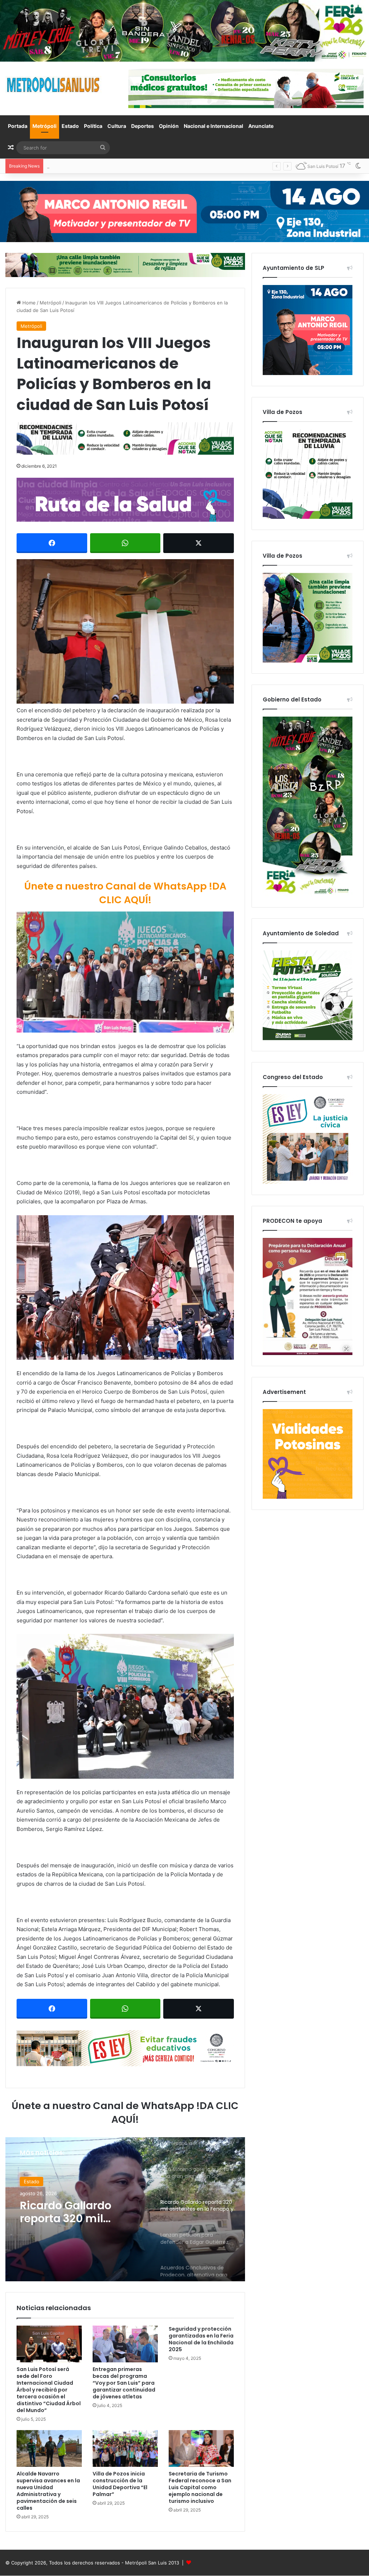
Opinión (169, 126)
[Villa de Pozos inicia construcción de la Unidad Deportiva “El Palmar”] (125, 2448)
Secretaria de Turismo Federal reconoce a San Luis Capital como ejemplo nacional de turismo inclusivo (200, 2487)
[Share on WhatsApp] (125, 543)
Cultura (117, 126)
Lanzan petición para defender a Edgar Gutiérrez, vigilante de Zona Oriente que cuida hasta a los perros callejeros (80, 2212)
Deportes (143, 126)
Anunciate (261, 126)
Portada (18, 126)
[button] (125, 632)
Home (28, 303)
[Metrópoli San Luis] (54, 85)
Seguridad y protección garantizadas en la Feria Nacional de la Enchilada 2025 (201, 2339)
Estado (70, 126)
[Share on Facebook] (52, 543)
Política (93, 126)
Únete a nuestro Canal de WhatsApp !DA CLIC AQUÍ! (125, 893)
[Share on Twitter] (199, 543)
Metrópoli (45, 126)
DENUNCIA (36, 2181)
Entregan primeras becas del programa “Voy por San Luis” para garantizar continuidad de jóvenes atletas (124, 2383)
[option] (125, 2209)
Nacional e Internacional (214, 126)
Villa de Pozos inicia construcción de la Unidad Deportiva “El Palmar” (120, 2484)
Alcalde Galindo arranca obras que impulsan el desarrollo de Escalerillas (127, 166)
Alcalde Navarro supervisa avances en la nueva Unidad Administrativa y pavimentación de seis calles (48, 2491)
